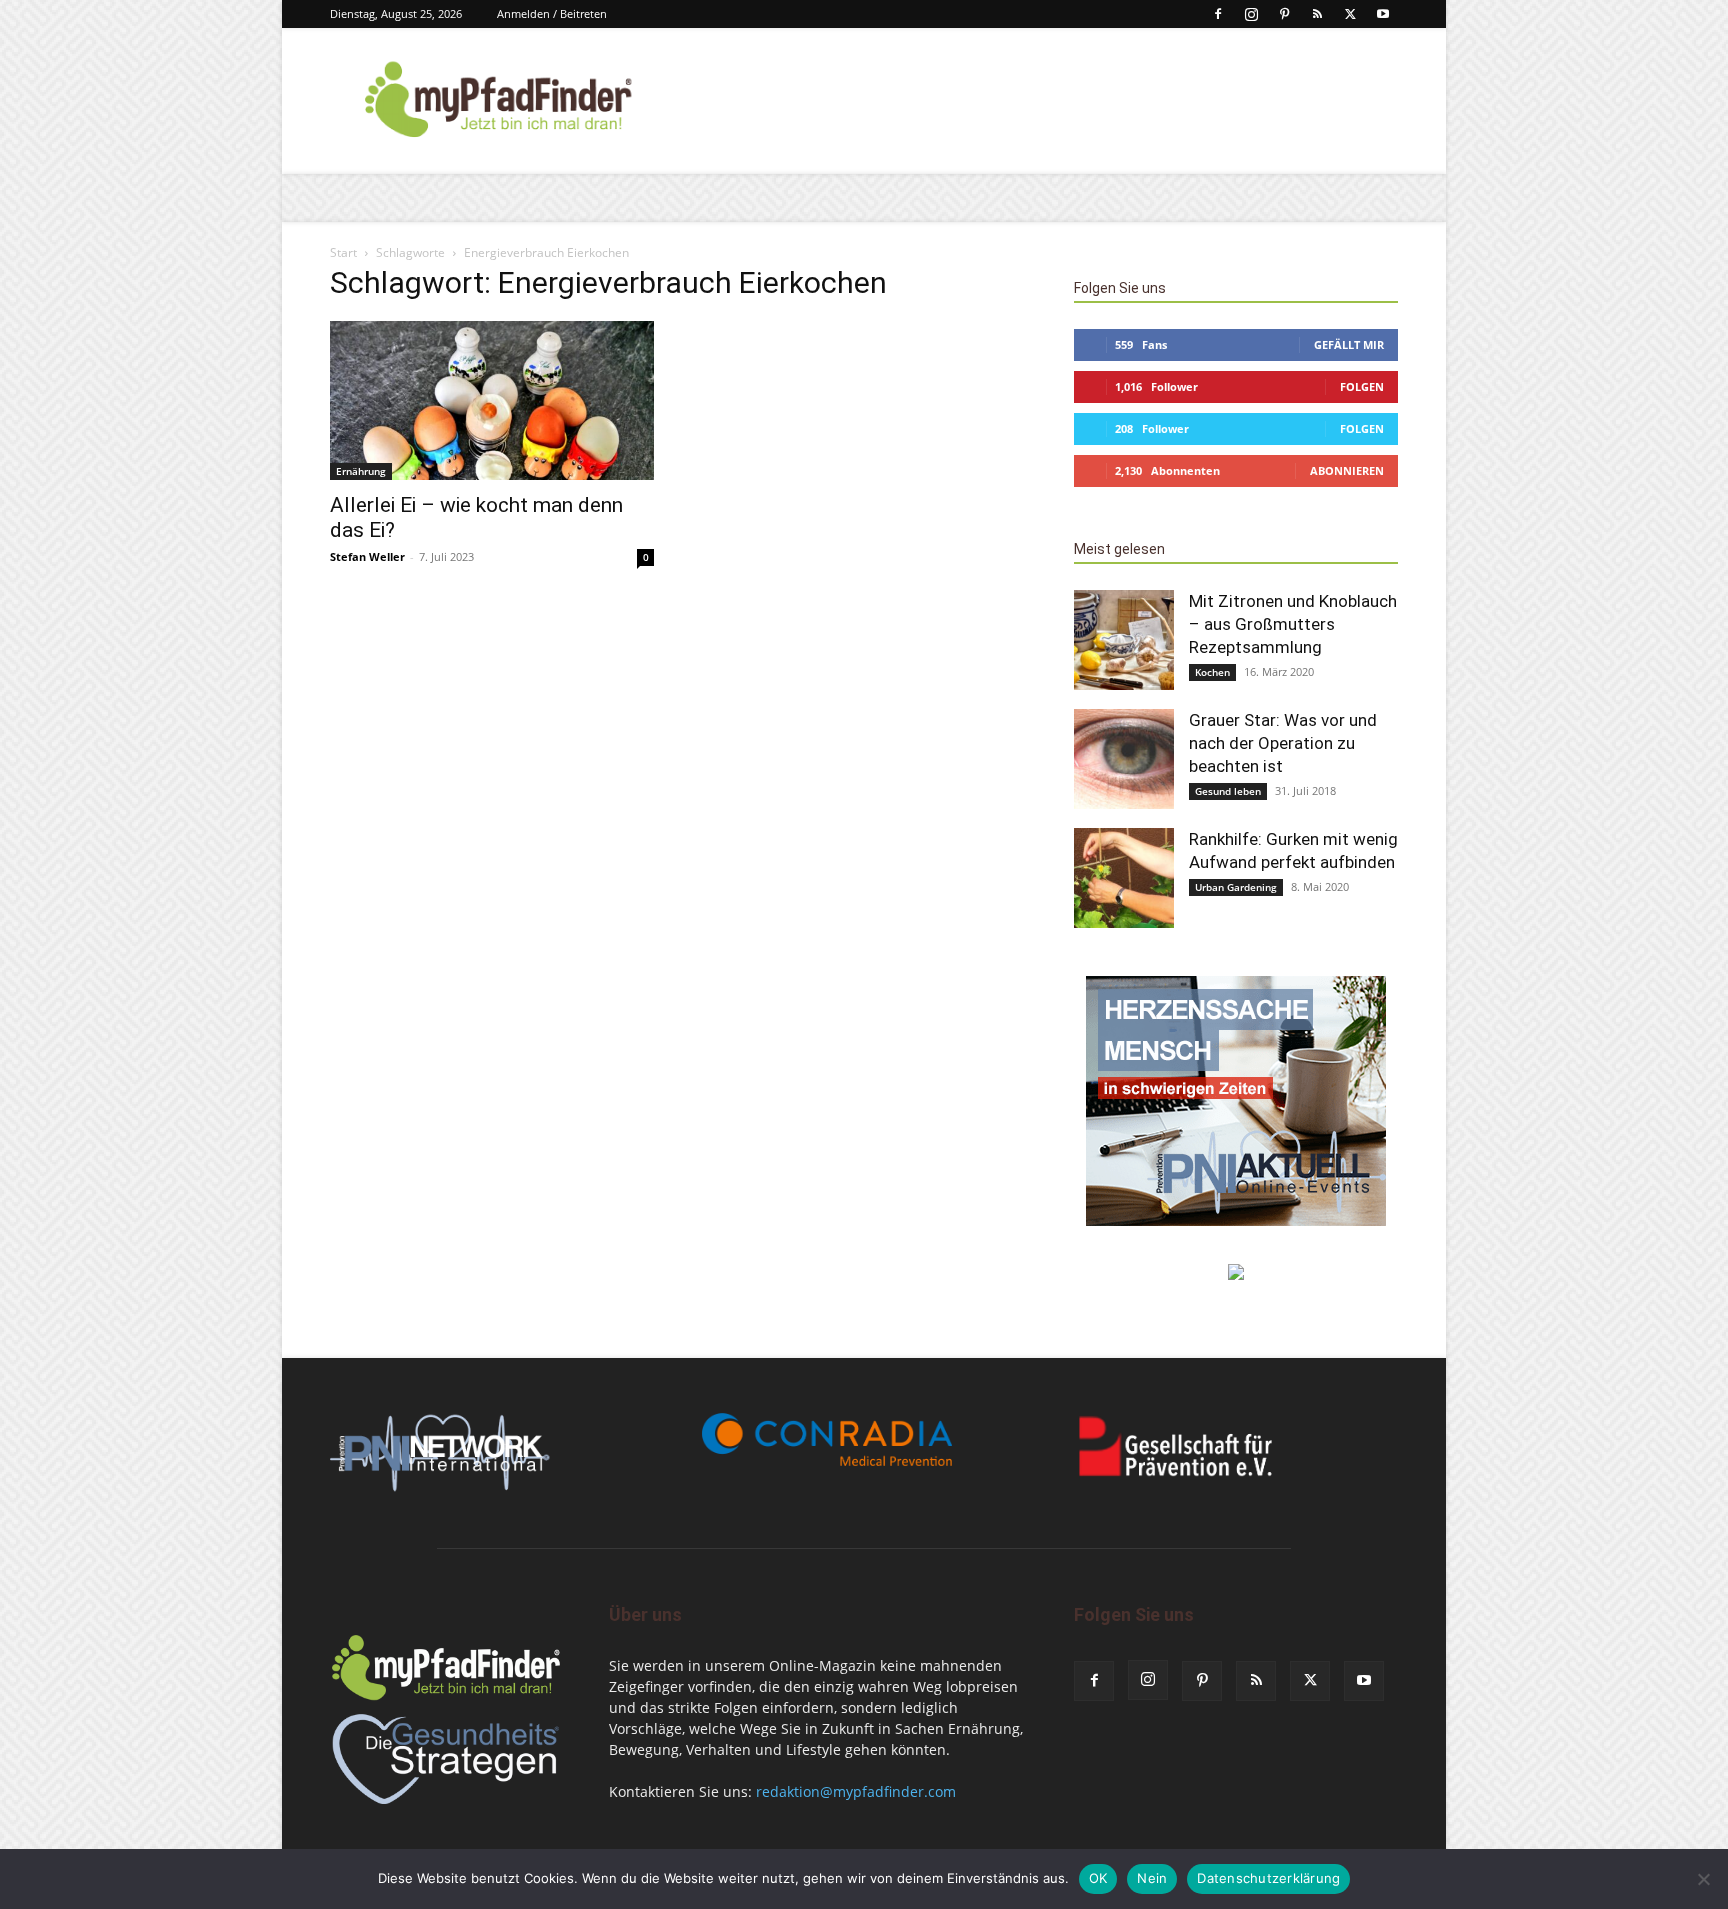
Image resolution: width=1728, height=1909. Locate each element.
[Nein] (1703, 1879)
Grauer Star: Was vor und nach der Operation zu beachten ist (1283, 743)
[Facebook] (1218, 14)
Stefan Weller (367, 556)
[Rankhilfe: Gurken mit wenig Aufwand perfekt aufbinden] (1124, 878)
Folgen (1362, 386)
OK (1098, 1878)
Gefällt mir (1349, 344)
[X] (1350, 14)
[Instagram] (1251, 14)
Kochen (1212, 672)
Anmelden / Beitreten (552, 13)
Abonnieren (1347, 470)
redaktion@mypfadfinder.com (856, 1791)
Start (343, 252)
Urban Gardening (1236, 887)
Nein (1152, 1878)
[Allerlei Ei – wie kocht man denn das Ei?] (492, 400)
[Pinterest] (1284, 14)
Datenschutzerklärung (1268, 1878)
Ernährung (361, 471)
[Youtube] (1383, 14)
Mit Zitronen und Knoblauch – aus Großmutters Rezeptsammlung (1293, 624)
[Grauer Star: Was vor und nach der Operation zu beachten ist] (1124, 759)
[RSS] (1317, 14)
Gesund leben (1228, 791)
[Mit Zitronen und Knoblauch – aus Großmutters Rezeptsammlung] (1124, 640)
